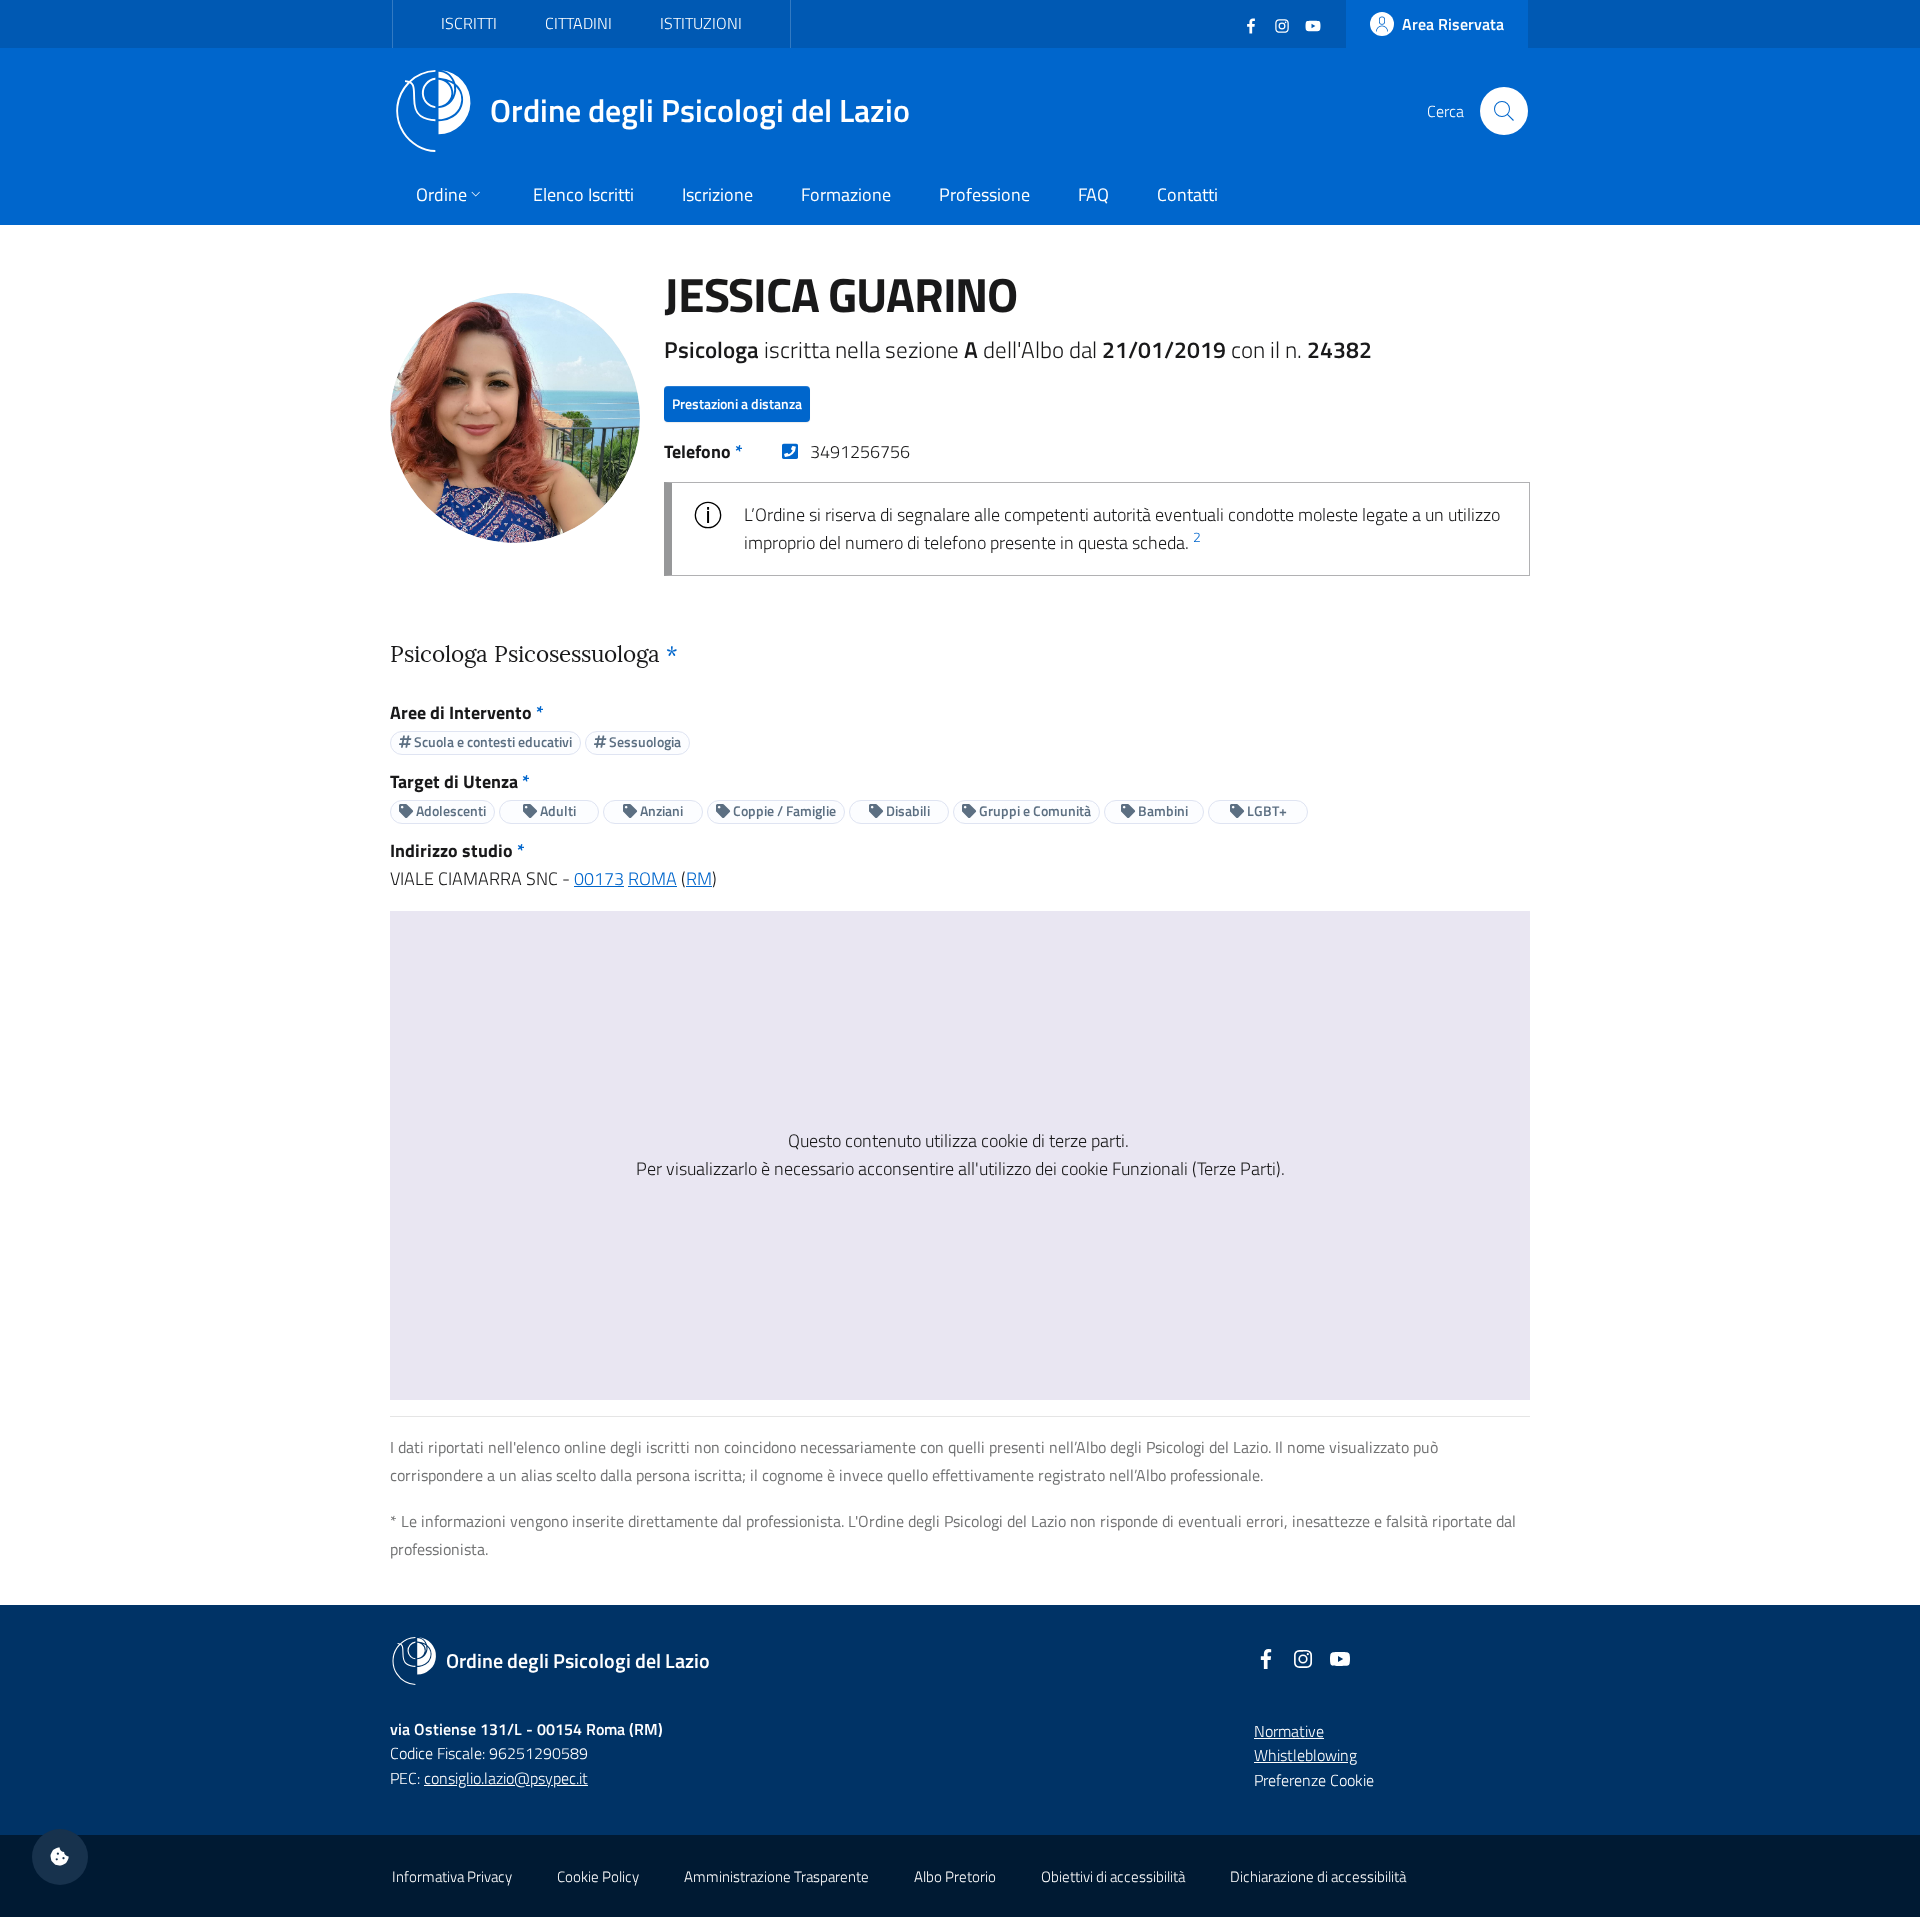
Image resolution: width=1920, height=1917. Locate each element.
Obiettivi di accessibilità (1113, 1876)
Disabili (906, 810)
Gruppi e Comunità (1033, 810)
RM (699, 878)
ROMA (652, 878)
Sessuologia (643, 741)
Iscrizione (717, 194)
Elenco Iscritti (583, 194)
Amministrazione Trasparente (776, 1876)
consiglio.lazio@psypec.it (506, 1778)
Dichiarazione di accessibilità (1318, 1876)
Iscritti (469, 23)
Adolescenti (449, 810)
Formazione (846, 194)
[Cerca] (1504, 111)
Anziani (660, 810)
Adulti (556, 810)
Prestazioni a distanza (737, 403)
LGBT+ (1265, 810)
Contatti (1187, 194)
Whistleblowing (1305, 1755)
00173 (599, 878)
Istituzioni (701, 23)
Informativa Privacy (452, 1876)
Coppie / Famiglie (783, 810)
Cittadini (578, 23)
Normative (1289, 1731)
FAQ (1093, 194)
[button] (60, 1857)
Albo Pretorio (955, 1876)
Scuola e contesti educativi (491, 741)
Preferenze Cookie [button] (1314, 1780)
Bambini (1161, 810)
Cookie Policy (598, 1876)
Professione (984, 194)
